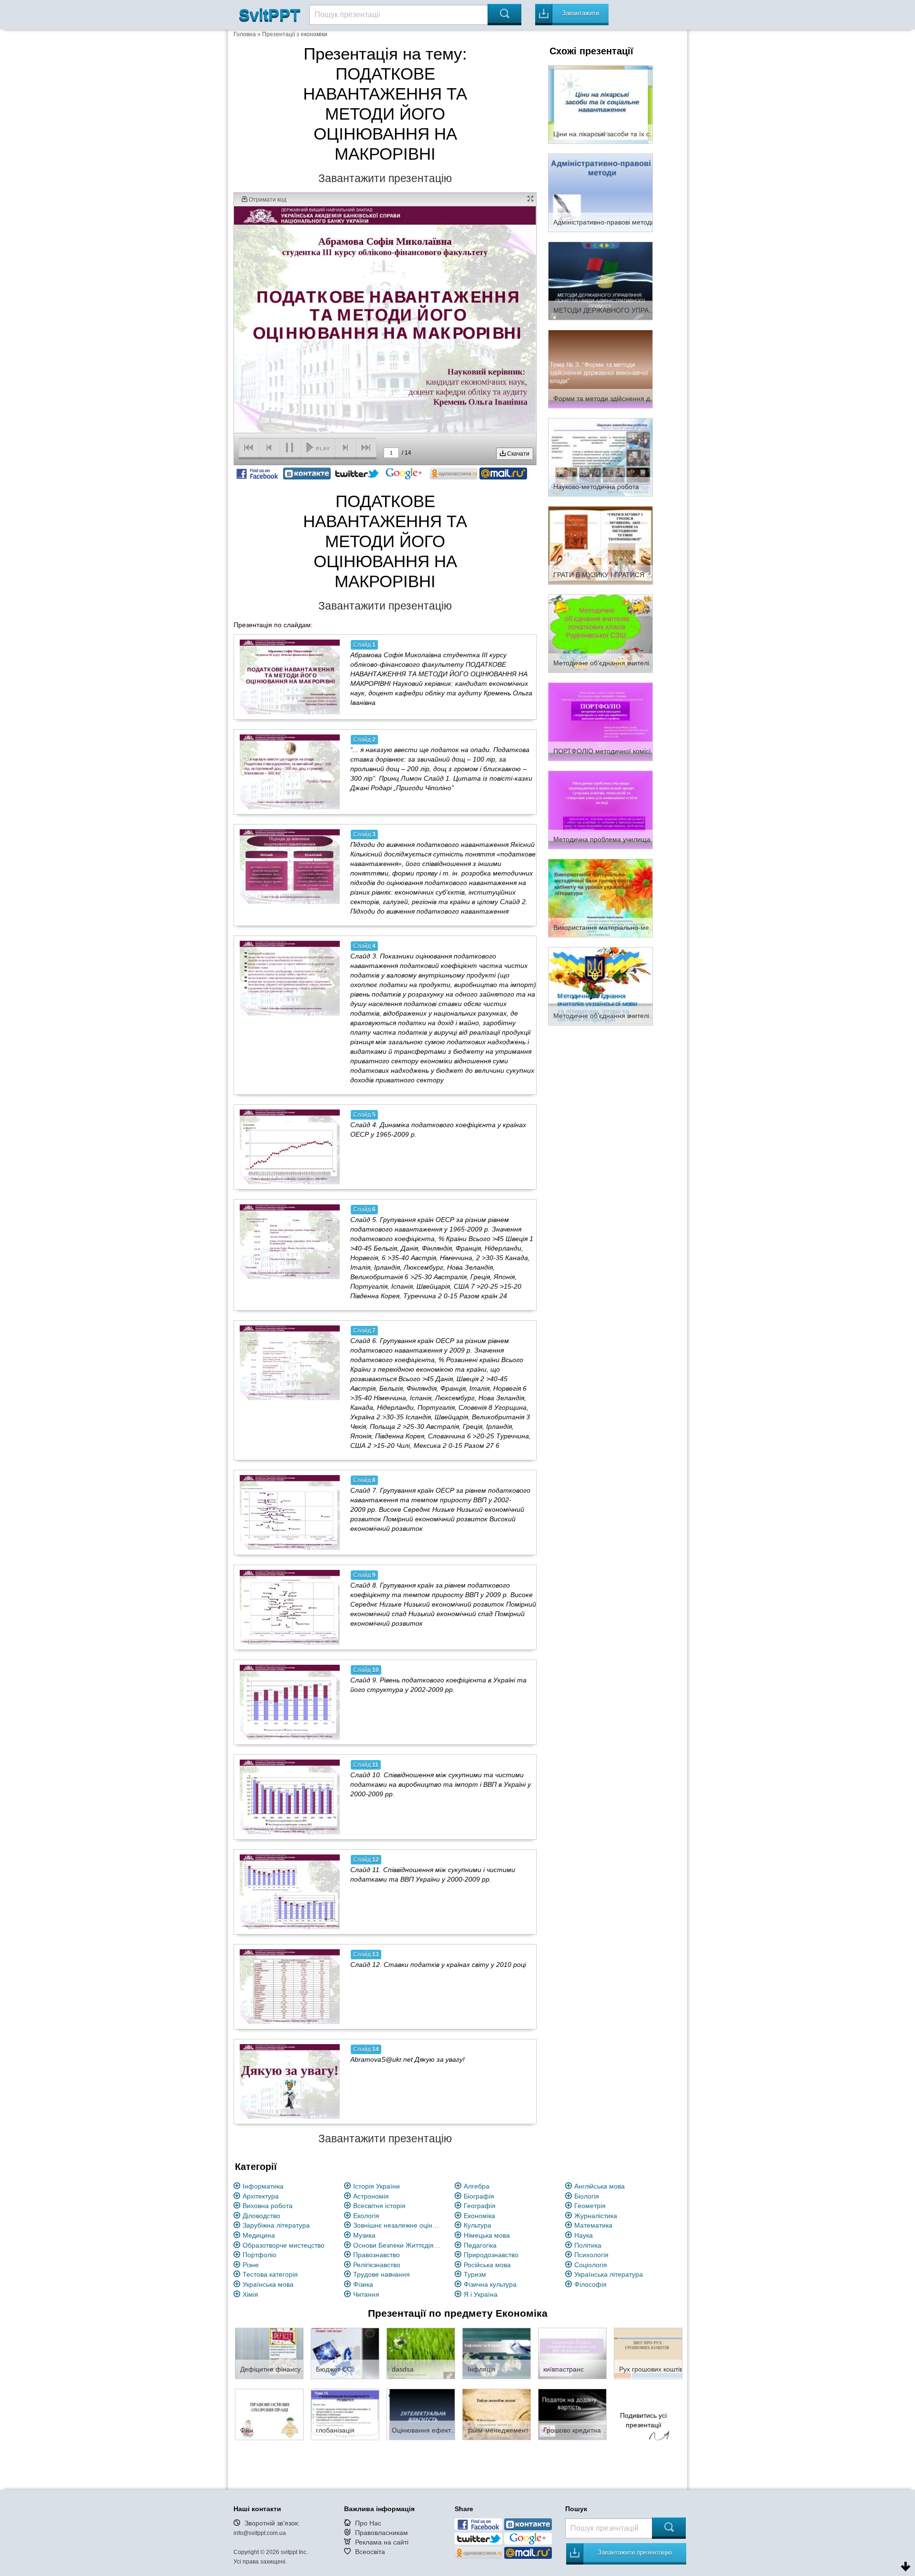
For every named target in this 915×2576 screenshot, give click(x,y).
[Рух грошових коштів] (648, 2353)
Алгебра (477, 2186)
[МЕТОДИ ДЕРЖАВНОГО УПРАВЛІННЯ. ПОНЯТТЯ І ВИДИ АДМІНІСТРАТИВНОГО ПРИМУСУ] (600, 280)
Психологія (591, 2255)
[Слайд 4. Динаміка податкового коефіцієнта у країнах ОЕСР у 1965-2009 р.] (290, 1147)
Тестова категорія (270, 2274)
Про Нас (368, 2523)
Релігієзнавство (377, 2265)
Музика (364, 2235)
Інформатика (263, 2186)
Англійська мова (600, 2186)
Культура (478, 2225)
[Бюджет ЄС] (345, 2353)
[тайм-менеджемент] (497, 2414)
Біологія (587, 2196)
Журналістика (596, 2216)
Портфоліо (259, 2255)
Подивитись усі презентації (643, 2420)
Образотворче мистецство (284, 2245)
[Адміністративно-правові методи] (600, 192)
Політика (588, 2245)
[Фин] (269, 2414)
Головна (245, 34)
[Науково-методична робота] (600, 457)
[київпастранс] (572, 2353)
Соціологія (591, 2265)
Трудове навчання (381, 2274)
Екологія (366, 2216)
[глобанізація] (345, 2414)
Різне (251, 2265)
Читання (366, 2294)
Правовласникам (381, 2533)
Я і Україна (481, 2294)
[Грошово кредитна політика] (572, 2414)
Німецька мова (487, 2235)
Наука (584, 2235)
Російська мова (487, 2265)
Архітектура (261, 2196)
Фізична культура (490, 2284)
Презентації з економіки (295, 34)
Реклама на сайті (382, 2542)
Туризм (475, 2274)
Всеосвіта (370, 2552)
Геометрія (590, 2206)
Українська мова (268, 2284)
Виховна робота (268, 2206)
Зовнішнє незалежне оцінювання (398, 2225)
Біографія (479, 2196)
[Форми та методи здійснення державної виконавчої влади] (600, 368)
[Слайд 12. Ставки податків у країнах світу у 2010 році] (290, 1986)
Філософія (590, 2284)
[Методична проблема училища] (600, 809)
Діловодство (261, 2216)
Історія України (376, 2186)
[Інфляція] (497, 2353)
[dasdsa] (421, 2353)
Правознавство (376, 2255)
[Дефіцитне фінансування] (269, 2353)
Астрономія (371, 2196)
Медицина (259, 2235)
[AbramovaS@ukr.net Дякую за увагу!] (290, 2081)
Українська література (609, 2274)
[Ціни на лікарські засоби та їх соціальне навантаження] (600, 104)
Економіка (479, 2216)
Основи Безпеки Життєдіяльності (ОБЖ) (398, 2245)
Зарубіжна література (276, 2225)
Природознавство (491, 2255)
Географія (480, 2206)
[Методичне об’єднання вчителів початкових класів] (600, 633)
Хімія (250, 2294)
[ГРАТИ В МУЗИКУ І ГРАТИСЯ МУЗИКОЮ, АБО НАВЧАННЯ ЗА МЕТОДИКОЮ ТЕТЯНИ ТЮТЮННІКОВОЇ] (600, 545)
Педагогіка (480, 2245)
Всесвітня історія (379, 2206)
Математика (593, 2225)
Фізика (363, 2284)
